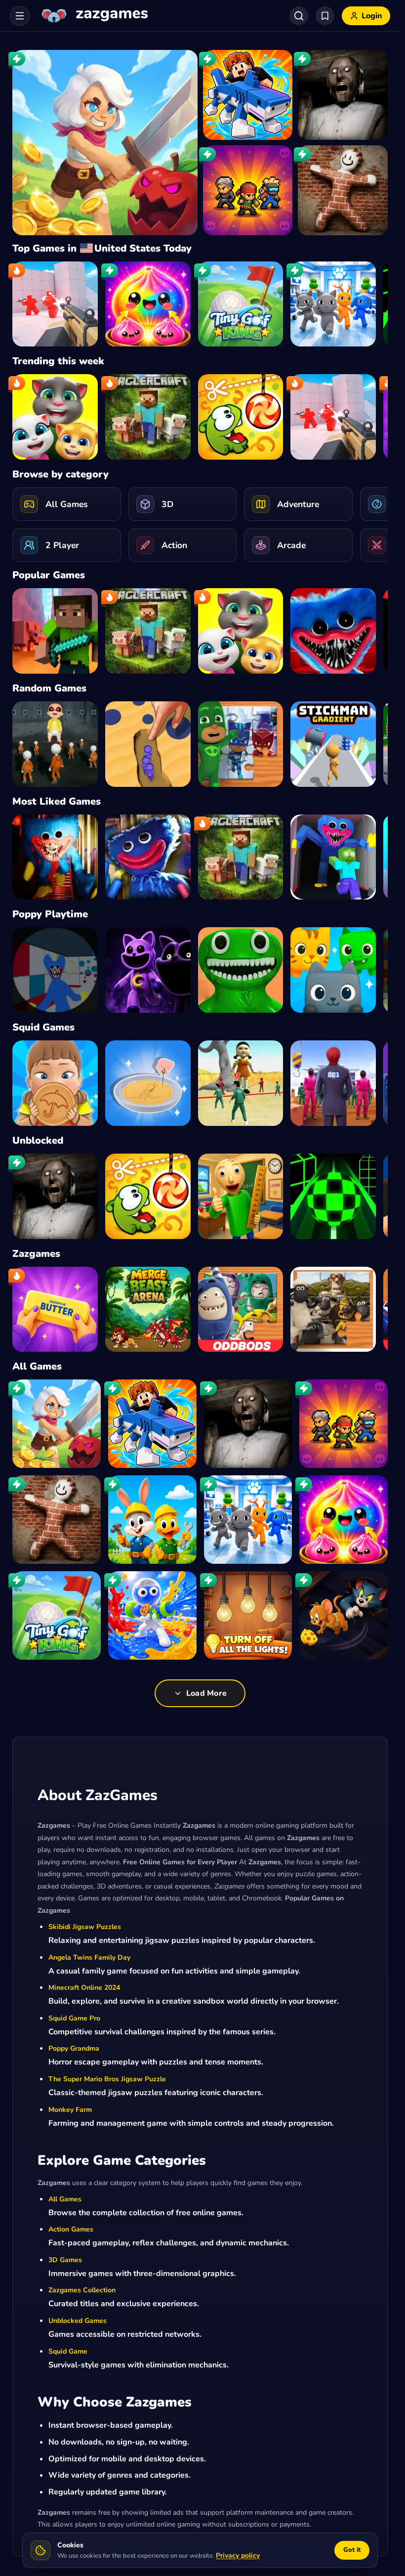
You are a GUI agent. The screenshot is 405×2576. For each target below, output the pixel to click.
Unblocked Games (78, 2321)
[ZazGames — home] (94, 16)
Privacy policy (238, 2555)
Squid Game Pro (74, 2018)
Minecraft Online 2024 (84, 1988)
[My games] (325, 16)
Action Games (71, 2229)
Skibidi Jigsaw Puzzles (85, 1927)
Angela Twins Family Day (89, 1957)
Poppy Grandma (74, 2048)
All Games (65, 2199)
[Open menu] (20, 16)
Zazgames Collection (82, 2290)
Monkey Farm (70, 2110)
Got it (352, 2550)
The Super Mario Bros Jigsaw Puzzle (107, 2079)
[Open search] (299, 16)
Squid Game (68, 2351)
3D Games (65, 2260)
